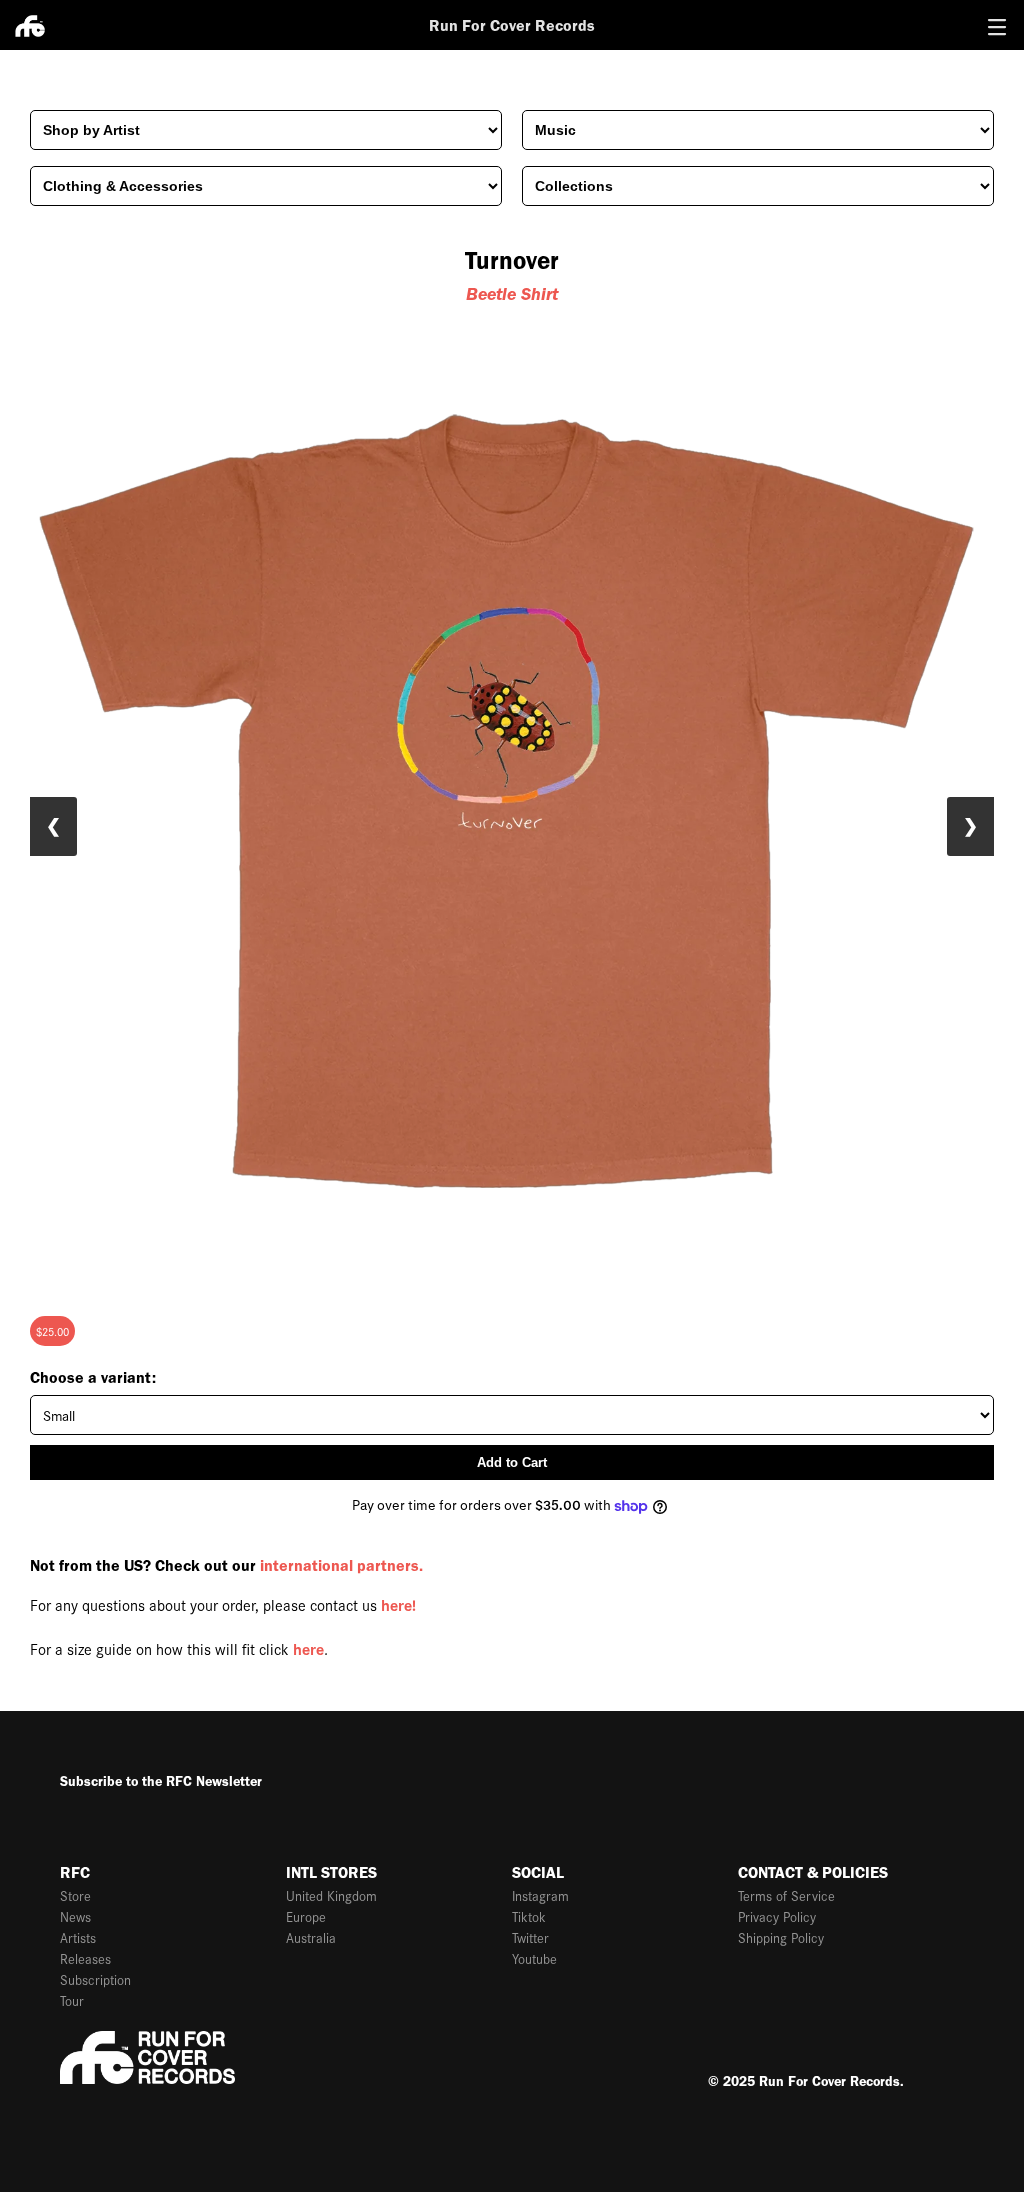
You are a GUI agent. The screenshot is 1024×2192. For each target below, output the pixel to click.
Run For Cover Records (512, 25)
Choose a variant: (93, 1377)
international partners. (341, 1565)
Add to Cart (512, 1462)
